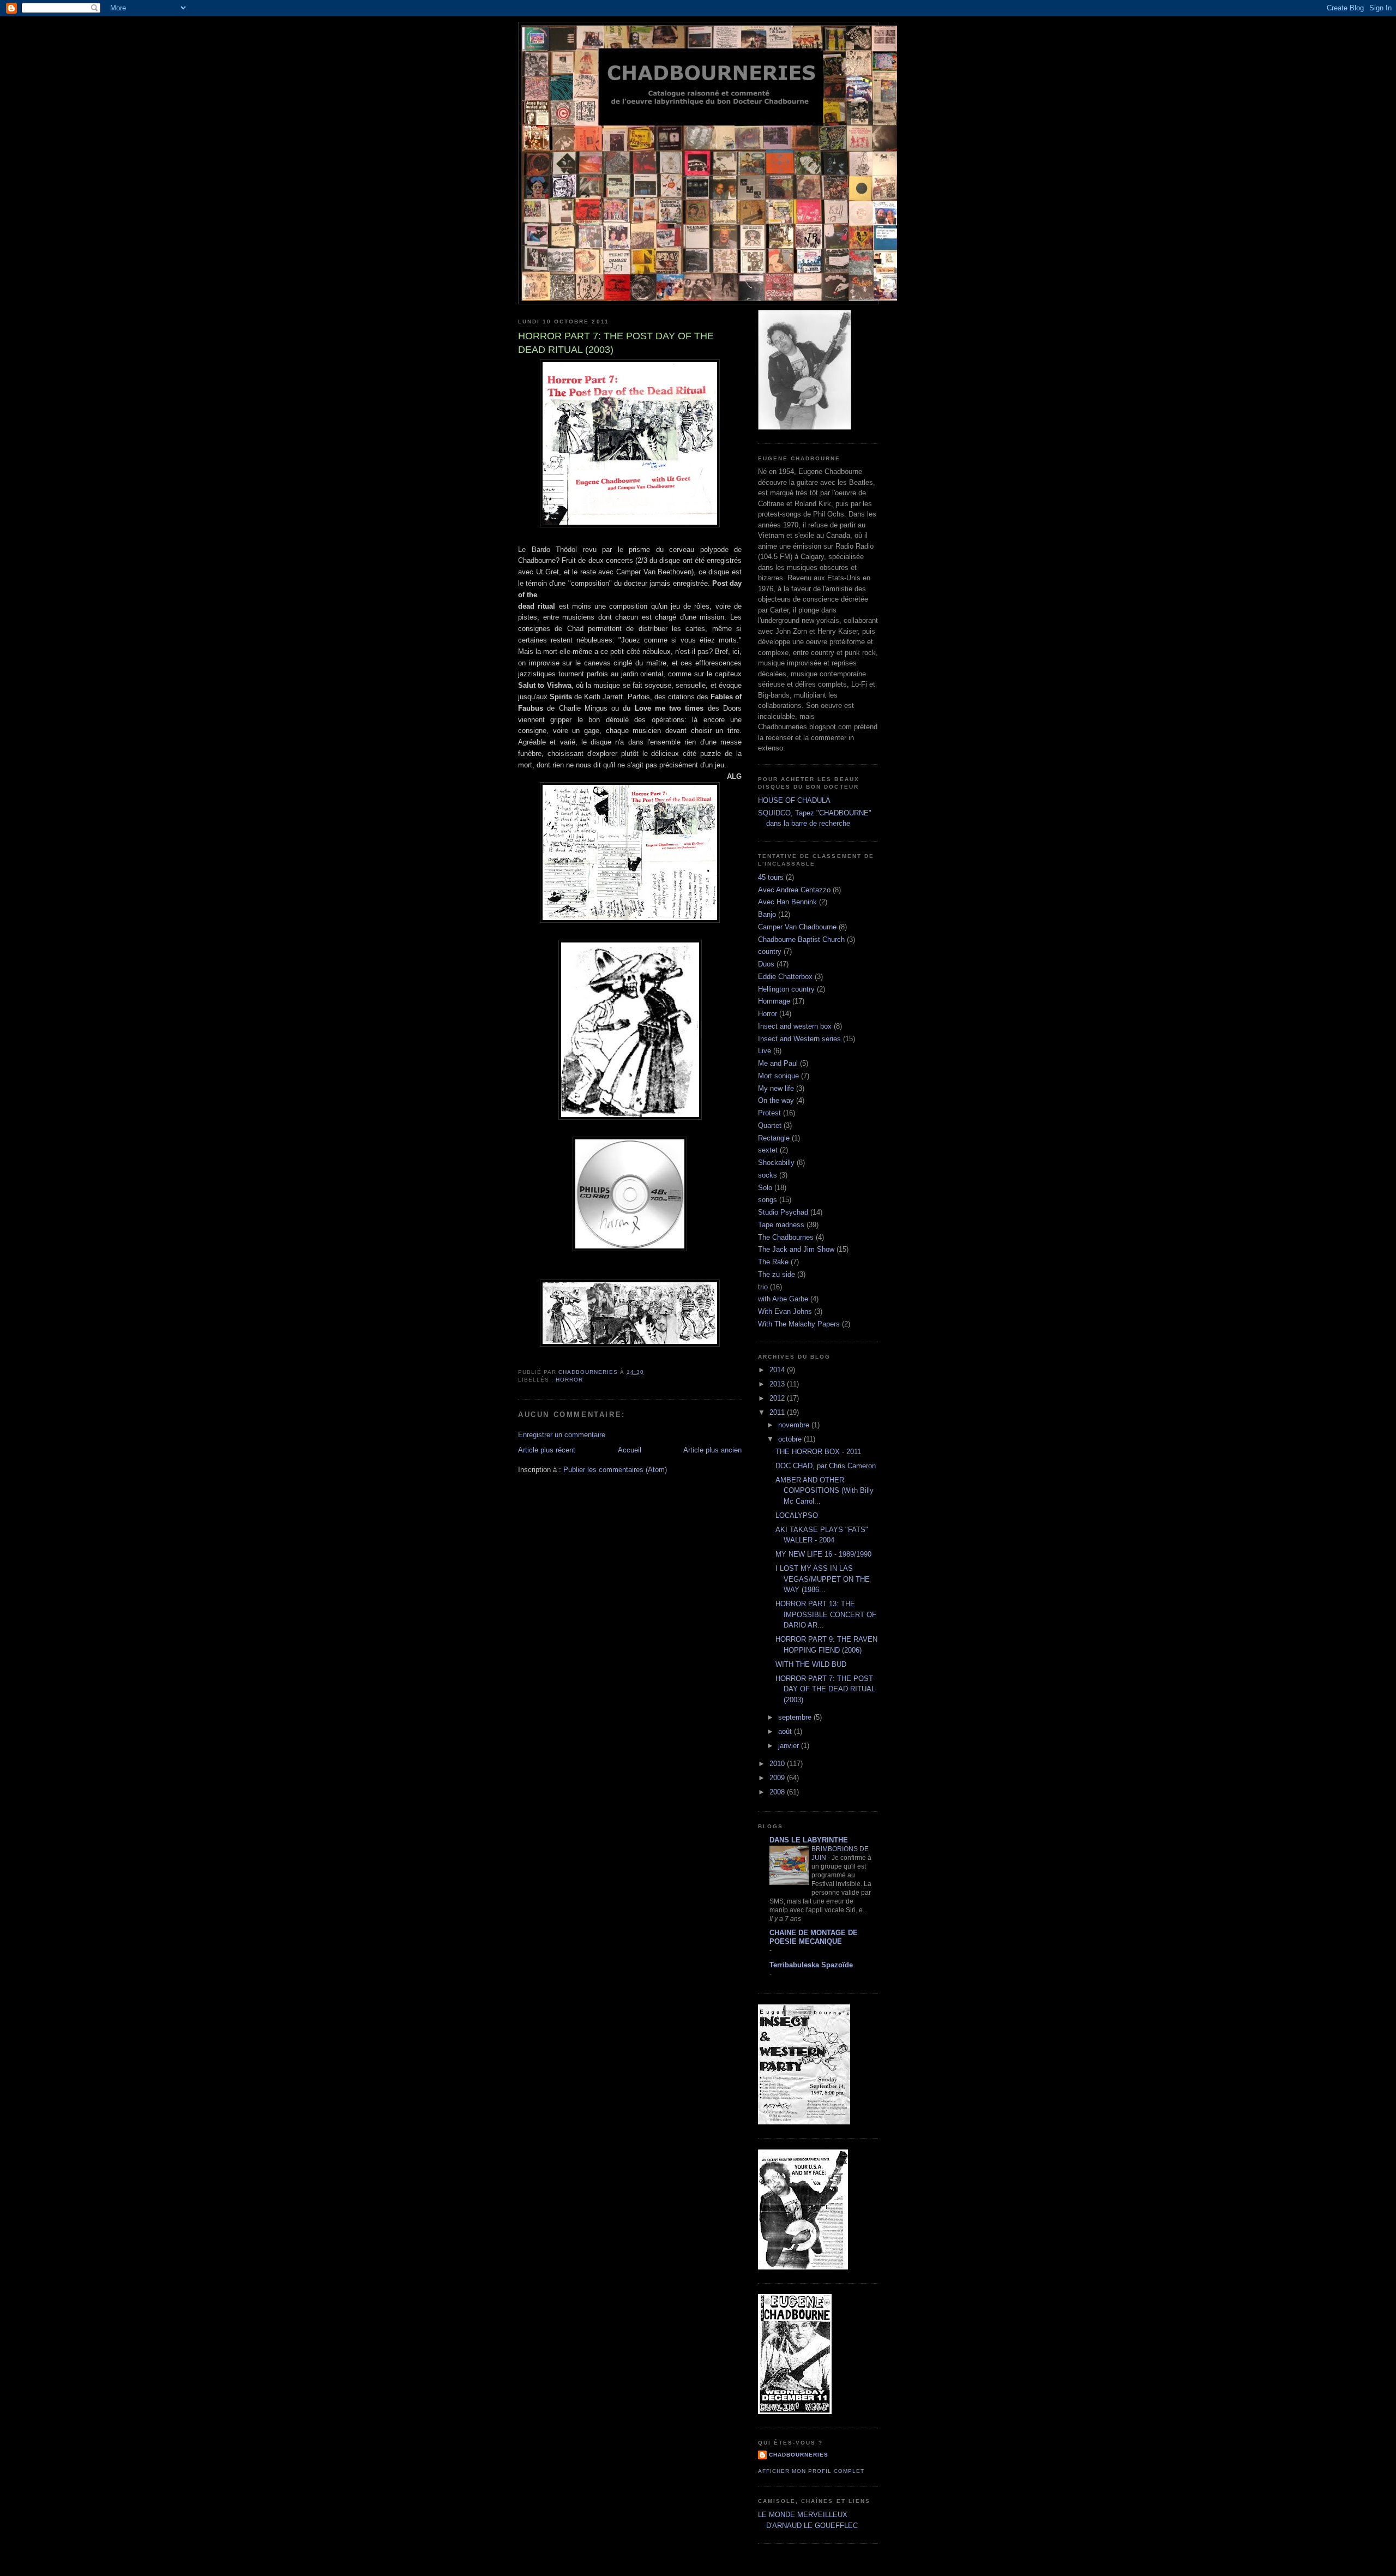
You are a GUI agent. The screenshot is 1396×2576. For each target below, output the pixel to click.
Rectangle (774, 1138)
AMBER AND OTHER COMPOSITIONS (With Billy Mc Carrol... (825, 1491)
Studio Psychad (783, 1212)
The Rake (773, 1262)
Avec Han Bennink (787, 902)
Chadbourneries (799, 2455)
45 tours (771, 877)
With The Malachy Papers (799, 1324)
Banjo (767, 914)
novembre (795, 1425)
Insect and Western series (799, 1039)
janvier (790, 1746)
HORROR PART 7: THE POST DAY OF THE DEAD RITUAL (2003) (825, 1689)
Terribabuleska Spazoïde (811, 1965)
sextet (768, 1150)
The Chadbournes (786, 1237)
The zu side (777, 1274)
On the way (776, 1100)
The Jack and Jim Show (796, 1249)
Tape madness (781, 1225)
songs (768, 1200)
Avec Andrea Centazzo (794, 890)
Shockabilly (776, 1163)
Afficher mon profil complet (811, 2471)
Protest (769, 1113)
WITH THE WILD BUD (811, 1664)
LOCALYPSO (797, 1515)
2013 (778, 1384)
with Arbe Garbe (783, 1299)
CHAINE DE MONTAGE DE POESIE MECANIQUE (814, 1937)
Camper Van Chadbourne (797, 927)
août (786, 1731)
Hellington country (786, 989)
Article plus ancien (712, 1450)
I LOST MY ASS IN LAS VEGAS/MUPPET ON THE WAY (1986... (823, 1579)
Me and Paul (778, 1063)
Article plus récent (547, 1450)
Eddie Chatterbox (785, 977)
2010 (778, 1764)
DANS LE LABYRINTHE (809, 1840)
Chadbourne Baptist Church (801, 939)
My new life (776, 1088)
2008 (778, 1792)
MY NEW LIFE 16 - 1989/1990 (823, 1554)
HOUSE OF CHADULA (794, 800)
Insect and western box (795, 1026)
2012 (778, 1398)
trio (763, 1287)
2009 (778, 1778)
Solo (765, 1188)
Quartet (770, 1125)
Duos (766, 964)
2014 (778, 1370)
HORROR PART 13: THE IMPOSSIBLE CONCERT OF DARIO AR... (826, 1614)
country (770, 951)
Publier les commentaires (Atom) (615, 1470)
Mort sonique (778, 1076)
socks (768, 1175)
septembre (796, 1717)
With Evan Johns (785, 1311)
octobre (791, 1439)
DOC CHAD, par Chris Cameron (826, 1466)
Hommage (774, 1001)
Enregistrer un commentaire (562, 1435)
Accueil (630, 1450)
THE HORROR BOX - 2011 (818, 1452)
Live (765, 1051)
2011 (778, 1412)
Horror (569, 1380)
